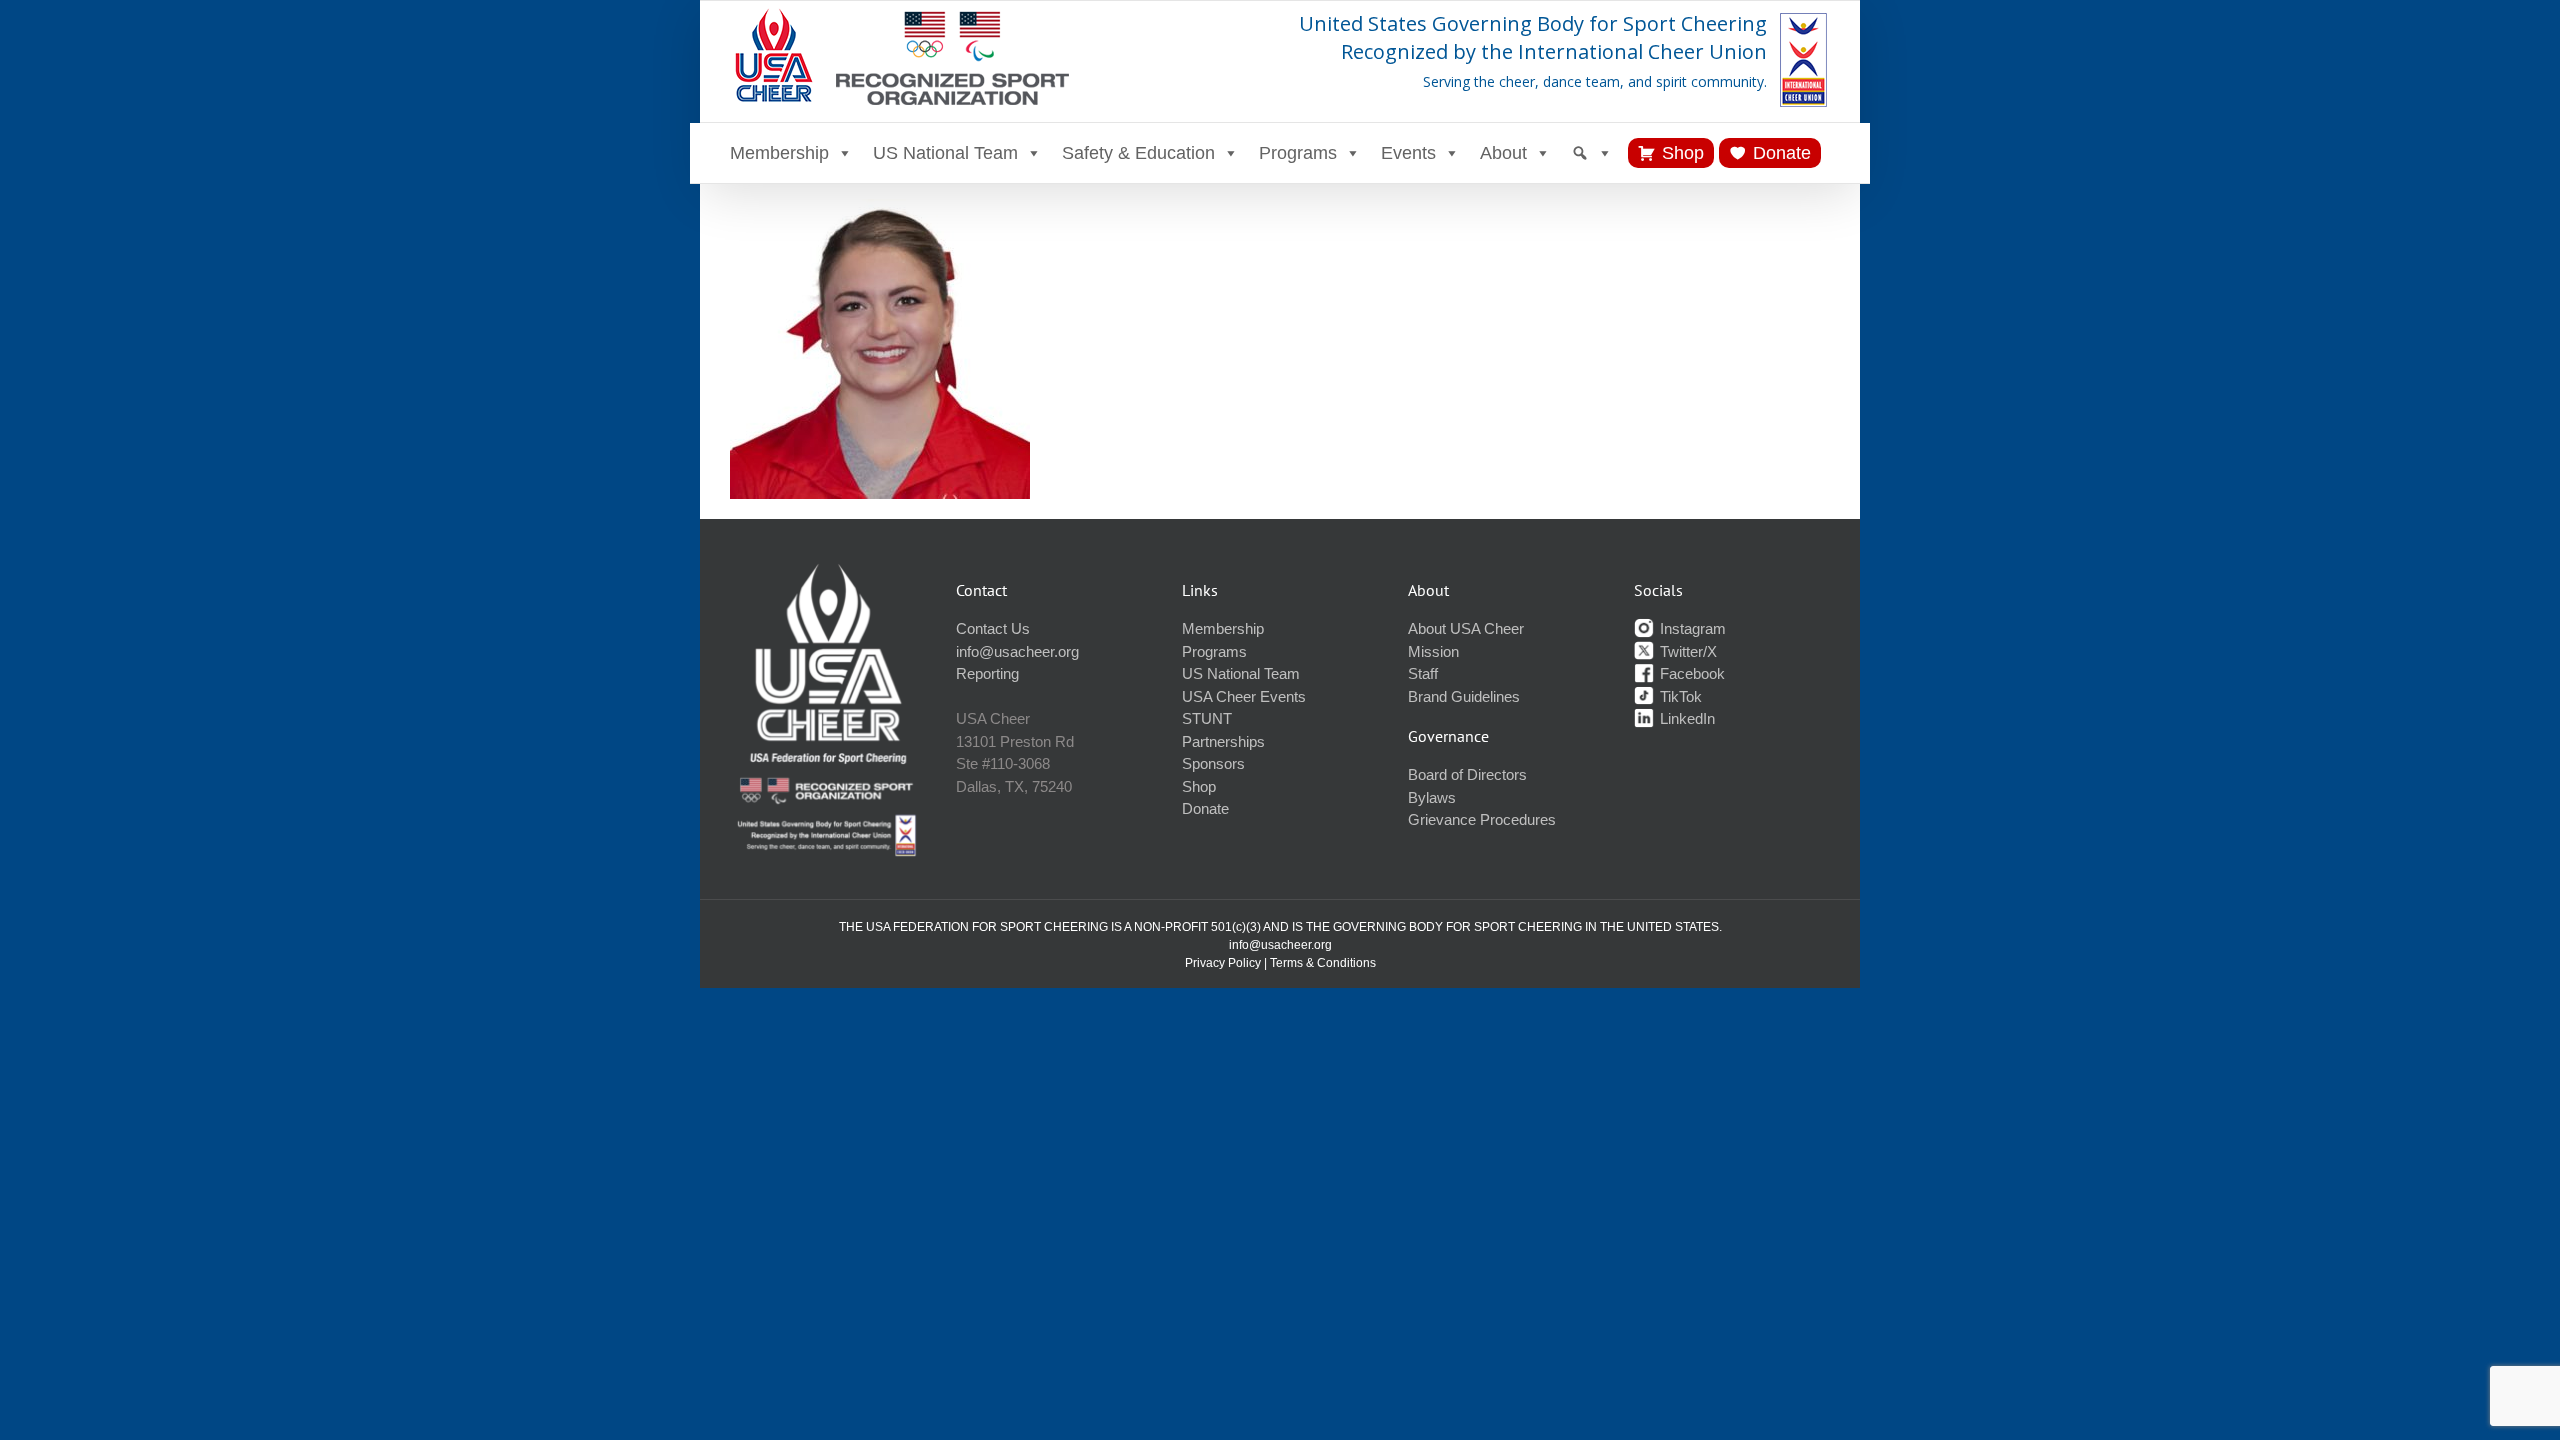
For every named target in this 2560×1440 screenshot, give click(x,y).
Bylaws (1432, 797)
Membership (779, 153)
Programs (1298, 153)
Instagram (1691, 628)
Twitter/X (1686, 651)
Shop (1683, 153)
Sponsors (1213, 763)
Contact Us (993, 628)
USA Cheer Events (1244, 696)
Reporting (987, 673)
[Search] (1592, 153)
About (1503, 153)
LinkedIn (1685, 718)
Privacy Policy (1223, 963)
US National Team (945, 153)
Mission (1433, 651)
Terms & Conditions (1323, 963)
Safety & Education (1138, 153)
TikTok (1679, 696)
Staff (1423, 673)
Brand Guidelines (1464, 696)
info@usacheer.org (1017, 651)
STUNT (1207, 718)
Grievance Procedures (1482, 819)
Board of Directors (1467, 774)
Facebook (1690, 673)
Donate (1782, 153)
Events (1408, 153)
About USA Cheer (1466, 628)
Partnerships (1223, 741)
